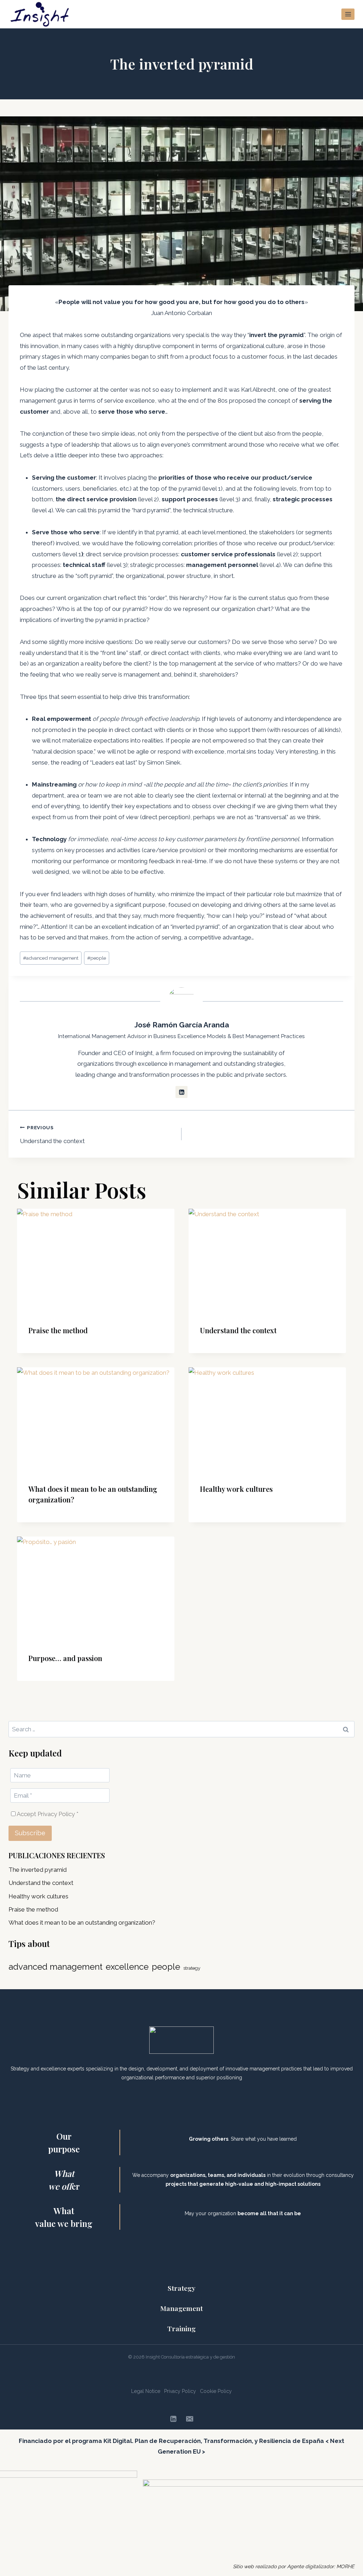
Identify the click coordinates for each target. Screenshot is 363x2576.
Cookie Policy (216, 2391)
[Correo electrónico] (190, 2419)
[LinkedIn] (173, 2419)
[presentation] (96, 1261)
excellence (127, 1967)
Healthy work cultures (236, 1489)
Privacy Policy (180, 2391)
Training (181, 2328)
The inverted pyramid (38, 1870)
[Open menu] (348, 14)
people (97, 958)
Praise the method (58, 1330)
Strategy (181, 2288)
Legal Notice (146, 2391)
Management (181, 2308)
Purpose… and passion (65, 1658)
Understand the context (52, 1135)
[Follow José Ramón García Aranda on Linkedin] (181, 1092)
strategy (192, 1968)
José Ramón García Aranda (182, 1025)
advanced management (51, 958)
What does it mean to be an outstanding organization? (82, 1923)
